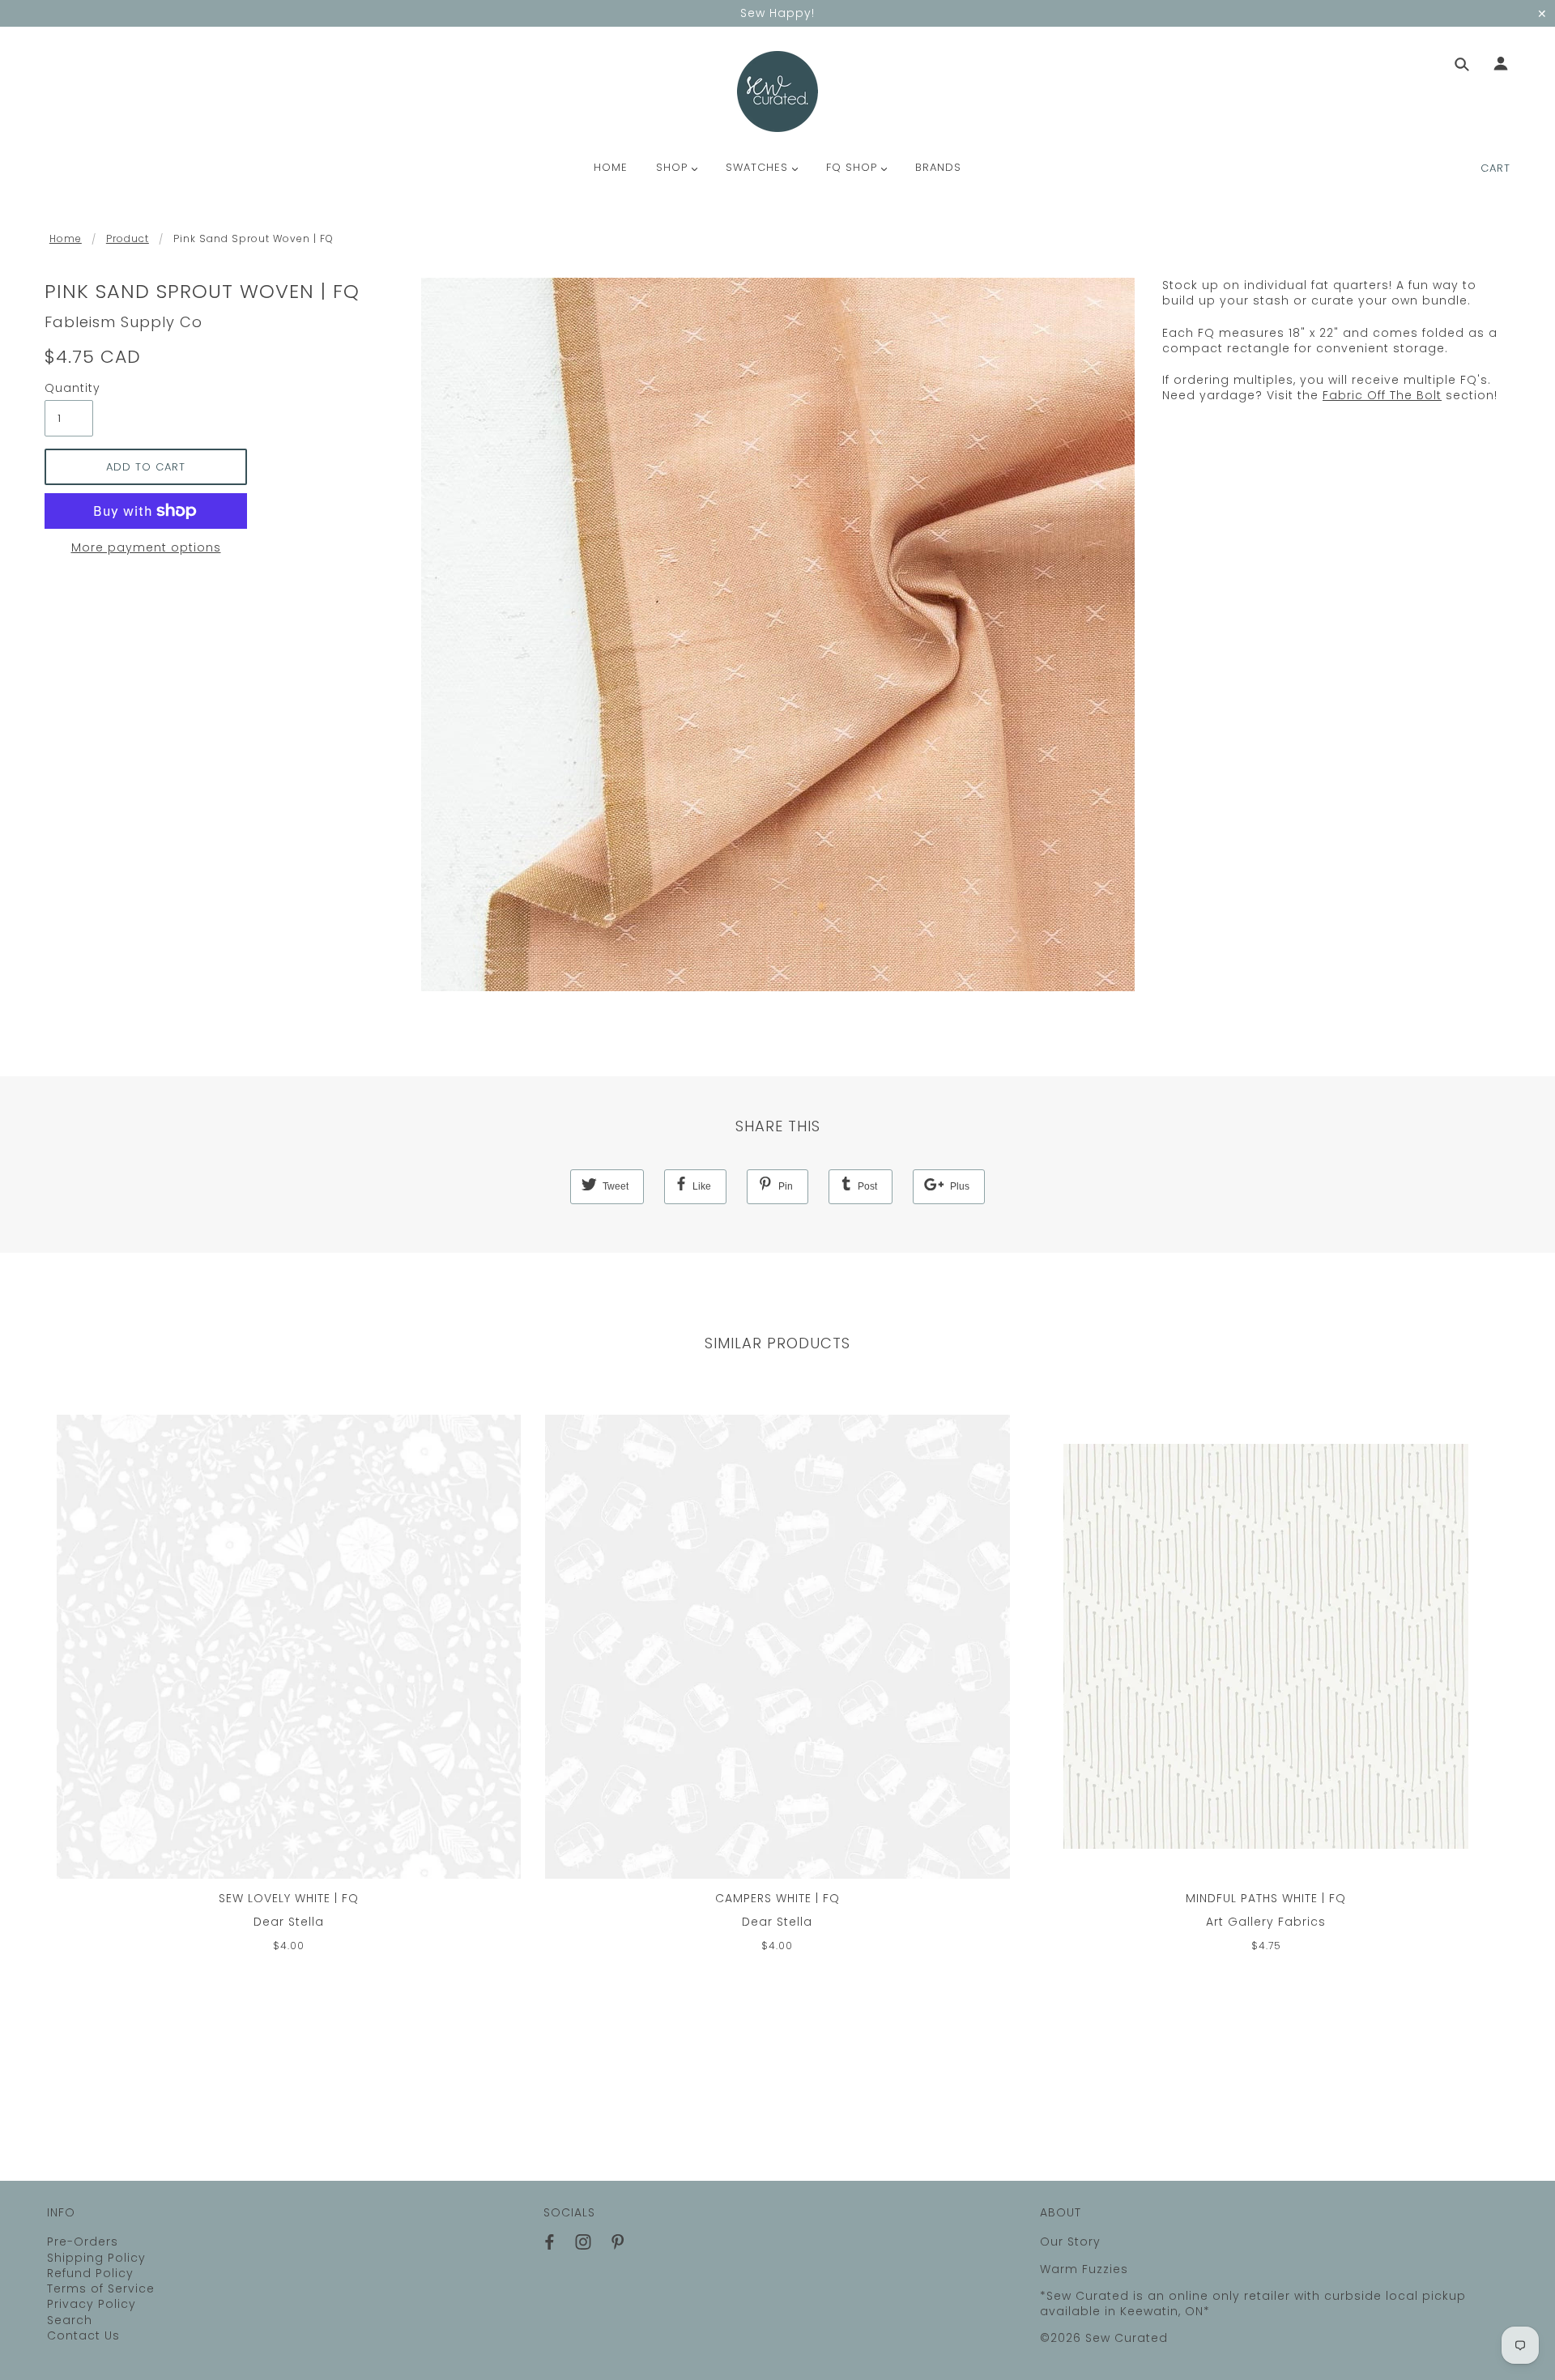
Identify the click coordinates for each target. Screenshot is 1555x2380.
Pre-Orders (83, 2242)
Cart (1495, 168)
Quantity (69, 388)
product (128, 238)
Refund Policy (90, 2273)
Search (70, 2320)
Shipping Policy (96, 2258)
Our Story (1070, 2242)
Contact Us (83, 2335)
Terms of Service (101, 2288)
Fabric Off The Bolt (1382, 395)
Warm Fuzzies (1084, 2269)
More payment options (146, 548)
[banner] (777, 92)
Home (66, 238)
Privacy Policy (92, 2304)
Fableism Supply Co (124, 322)
